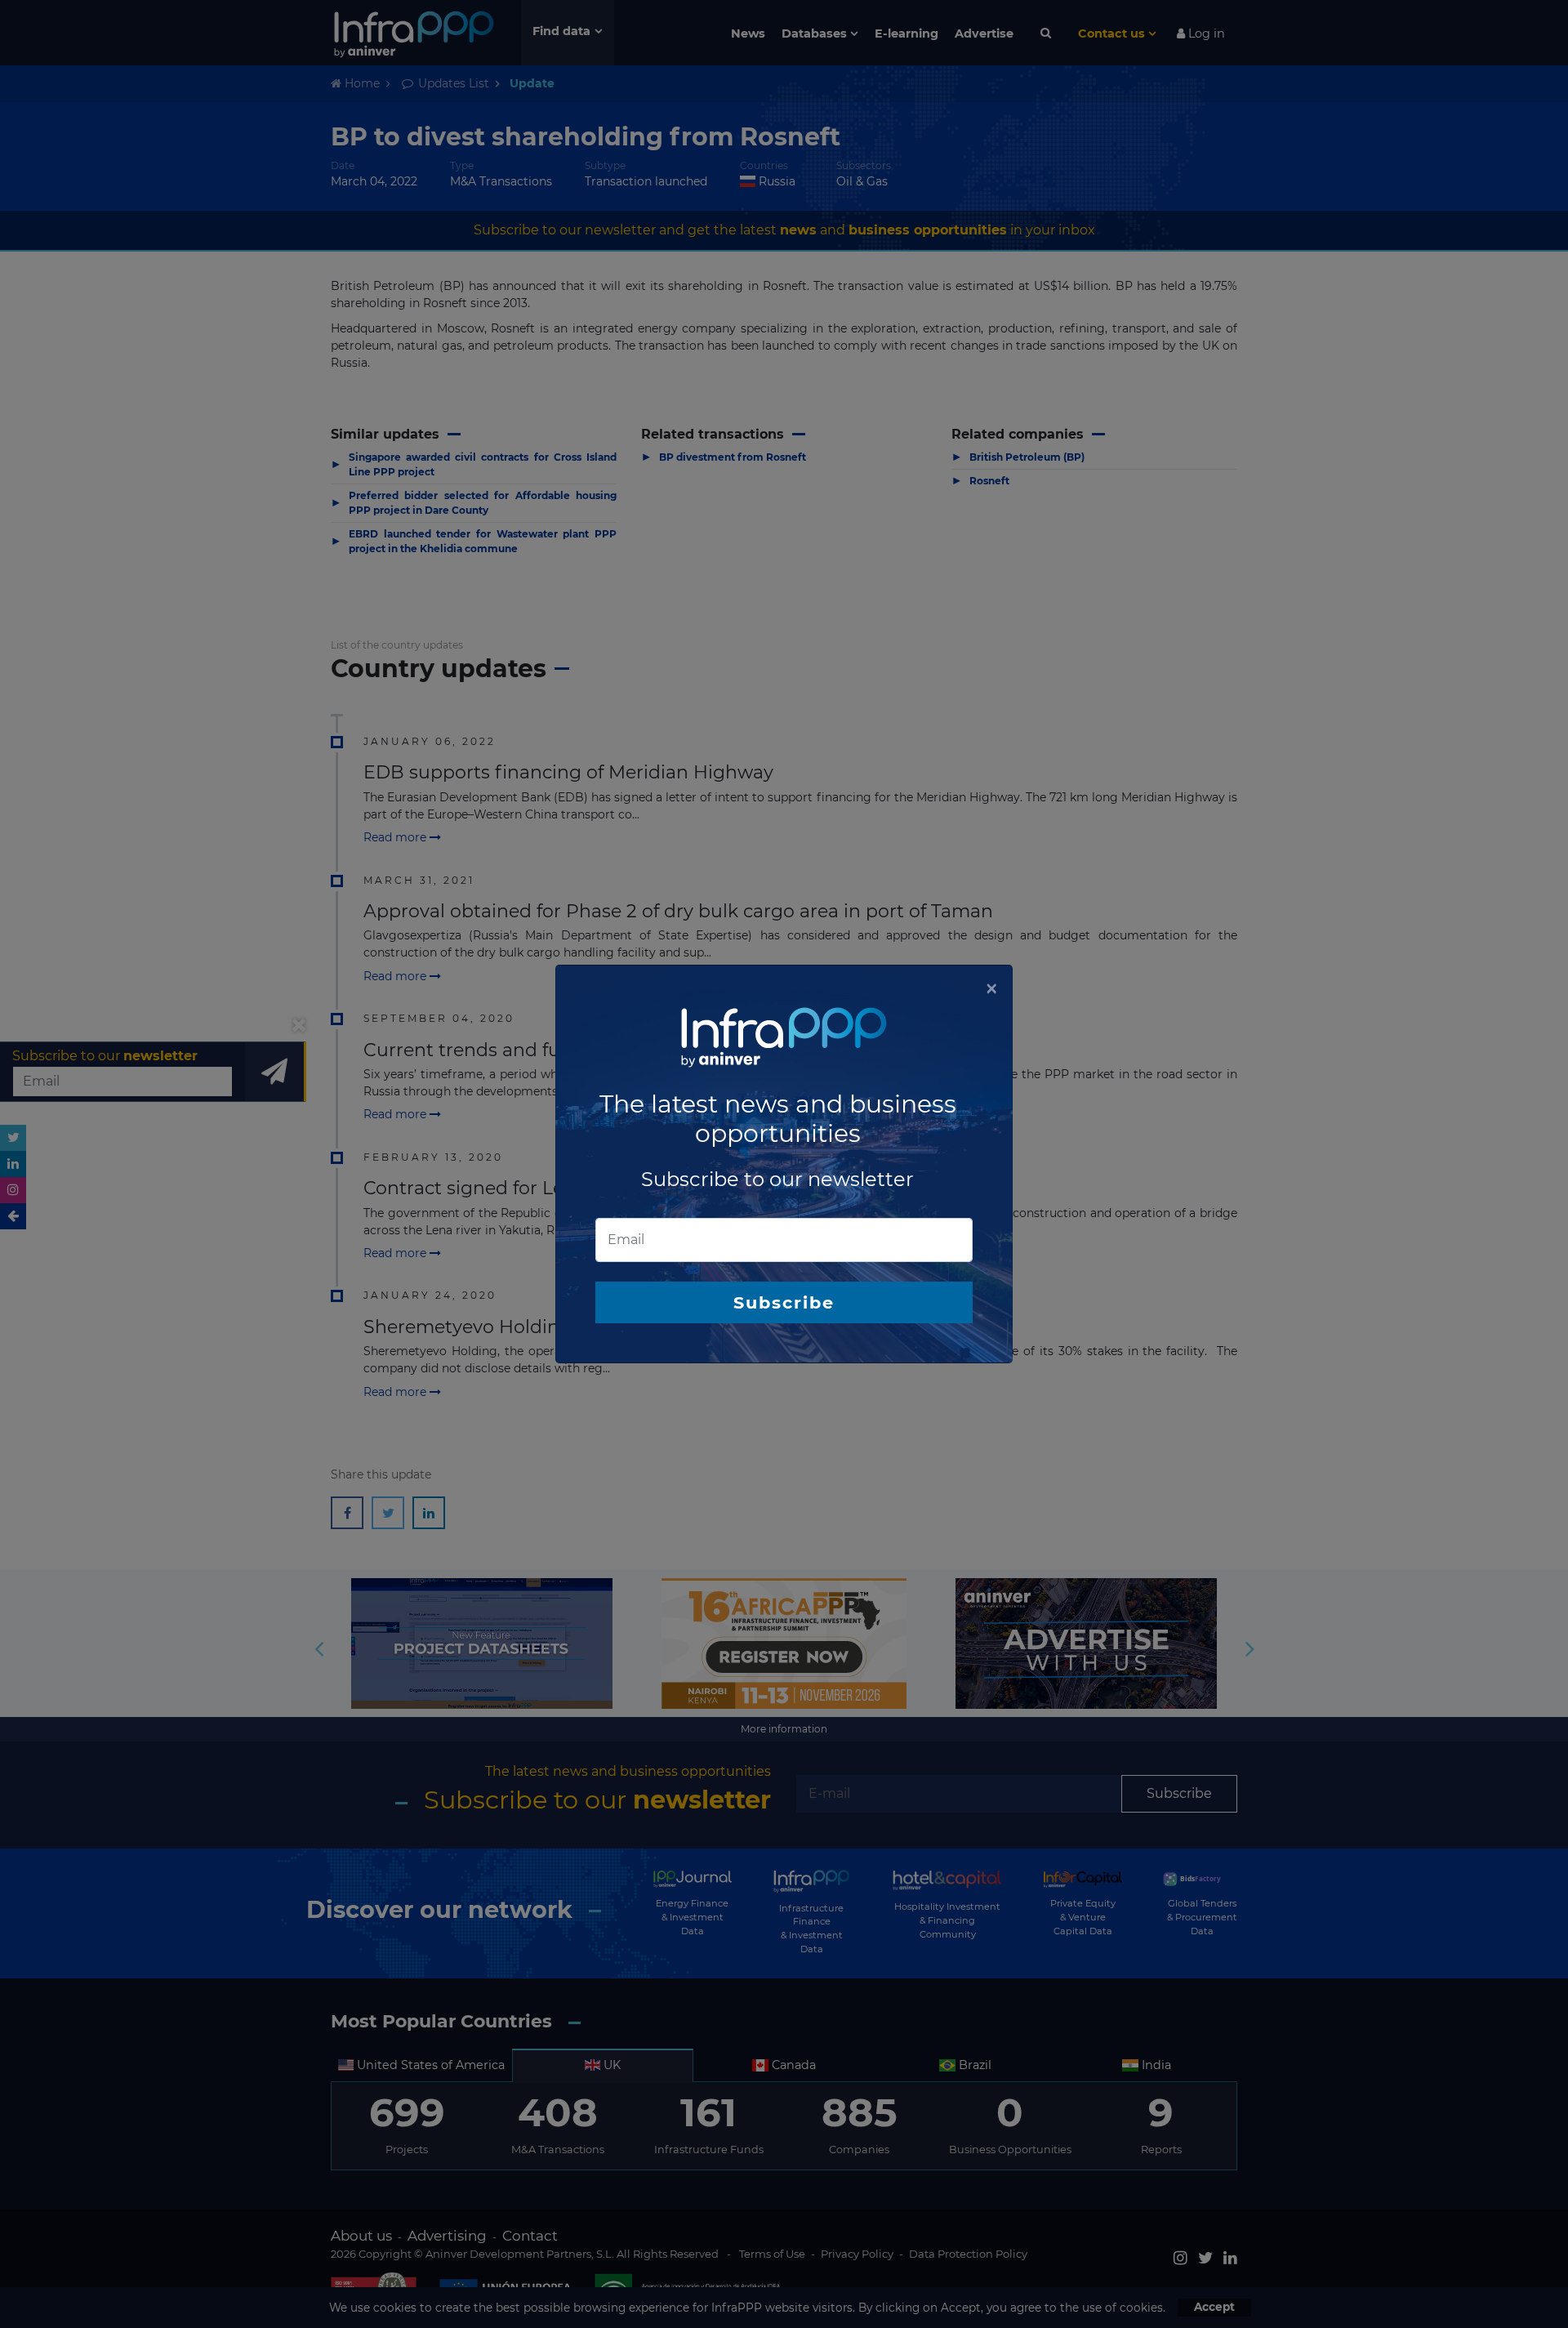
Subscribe (784, 1302)
